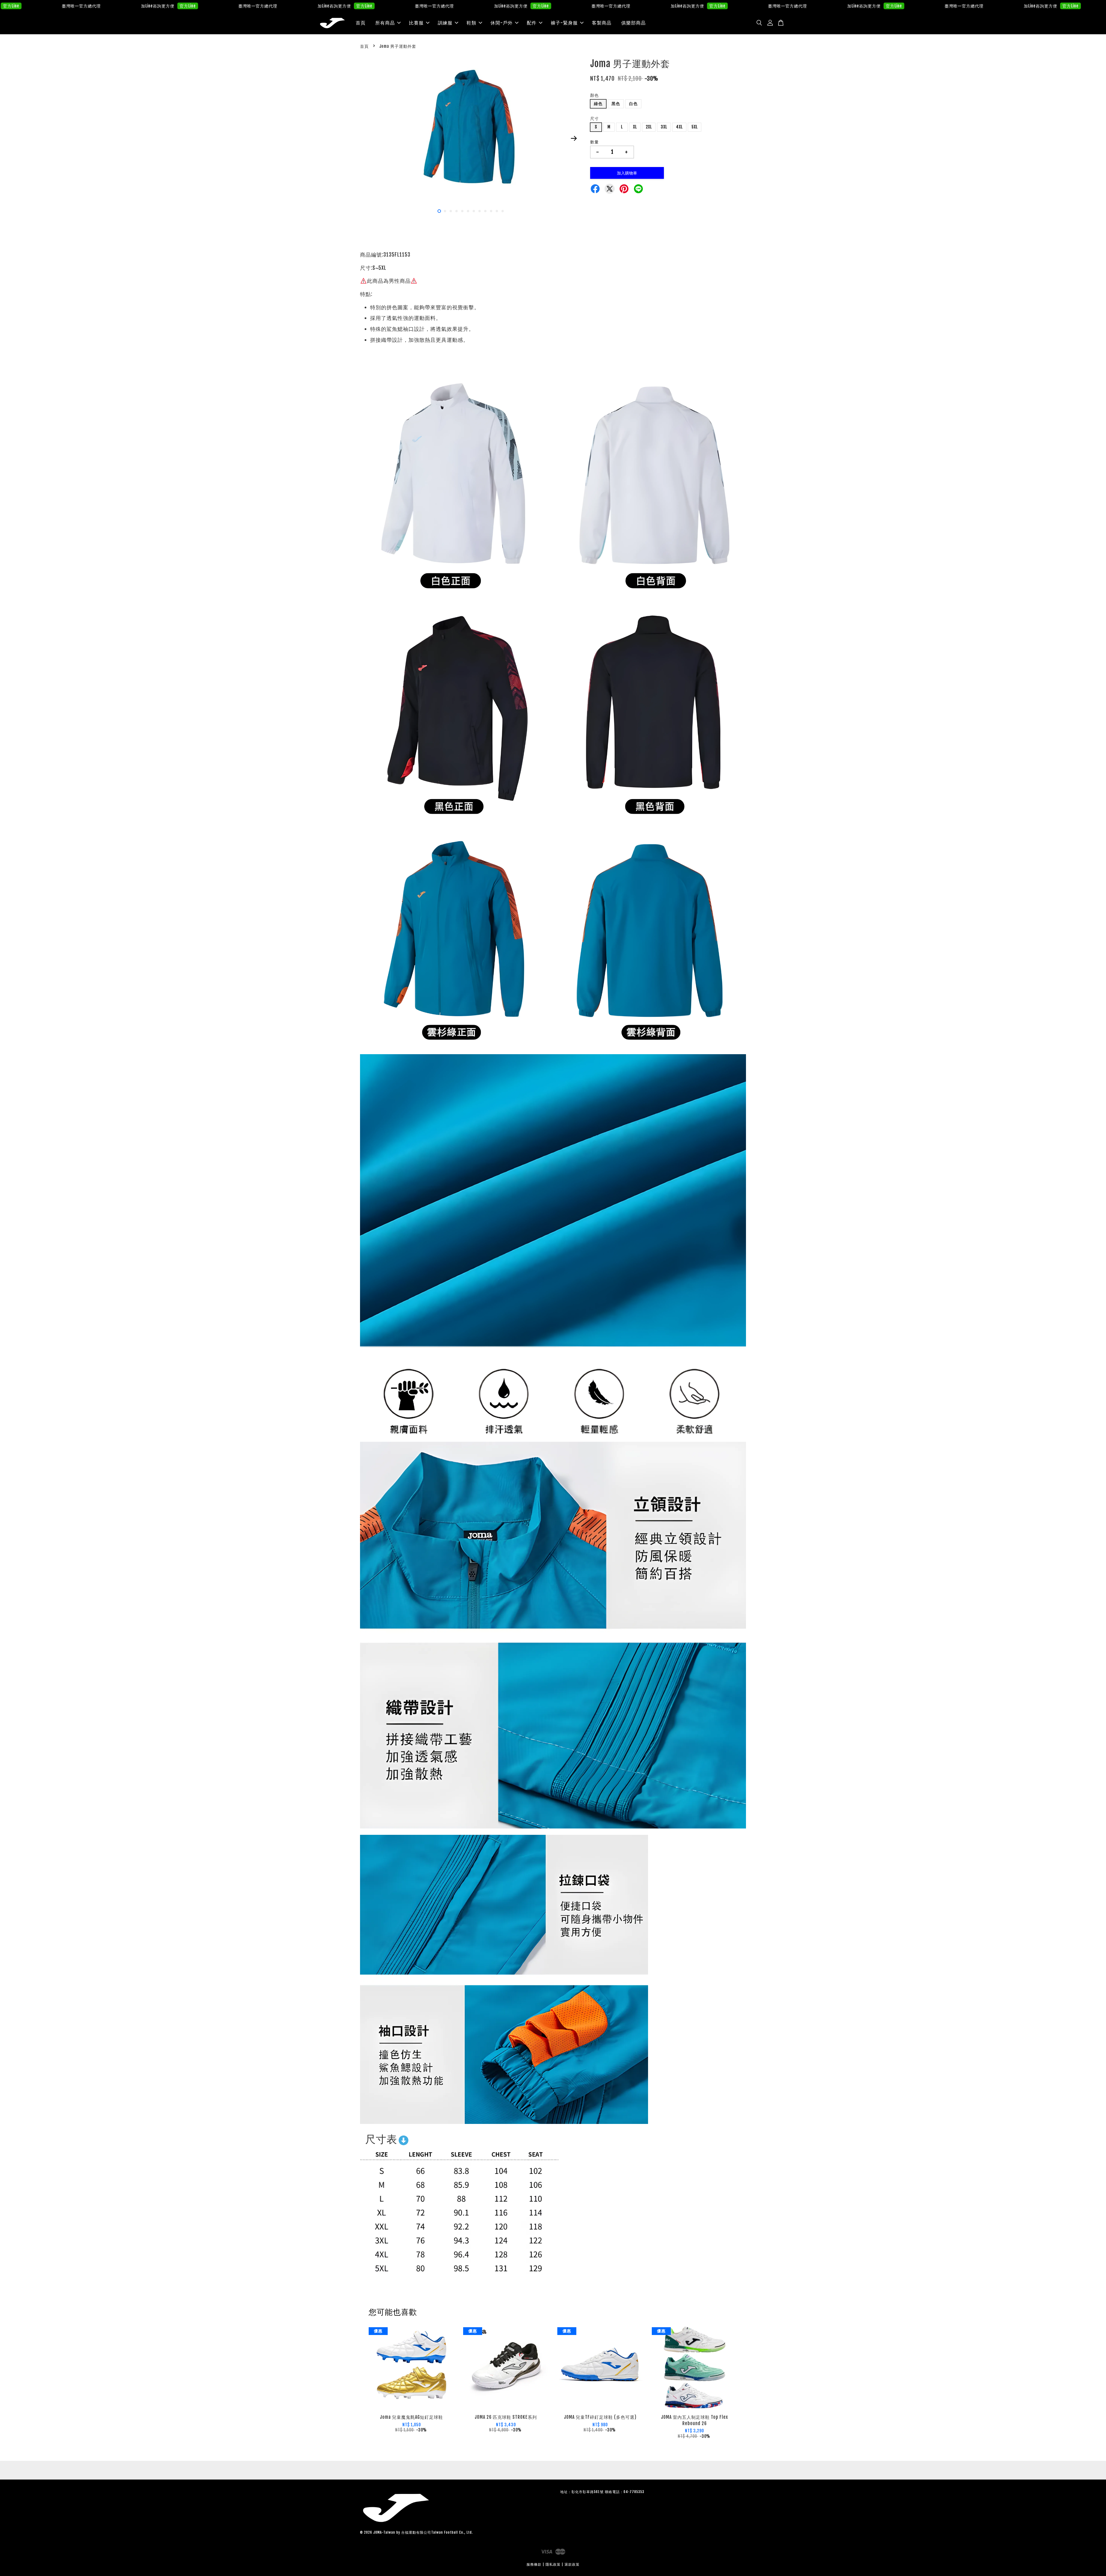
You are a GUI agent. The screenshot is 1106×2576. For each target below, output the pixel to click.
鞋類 (471, 23)
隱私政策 (553, 2564)
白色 (633, 104)
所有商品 (385, 23)
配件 (532, 23)
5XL (695, 127)
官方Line (87, 6)
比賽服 (416, 23)
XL (635, 127)
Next (574, 139)
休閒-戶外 (502, 23)
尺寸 (594, 118)
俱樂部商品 (634, 23)
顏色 (594, 95)
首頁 (361, 23)
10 (491, 211)
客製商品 (602, 23)
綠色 (598, 104)
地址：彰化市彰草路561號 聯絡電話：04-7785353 (602, 2492)
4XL (679, 127)
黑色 (616, 104)
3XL (664, 127)
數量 (594, 142)
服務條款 (534, 2564)
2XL (649, 127)
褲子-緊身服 (564, 23)
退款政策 (572, 2564)
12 (503, 211)
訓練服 (445, 23)
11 (497, 211)
